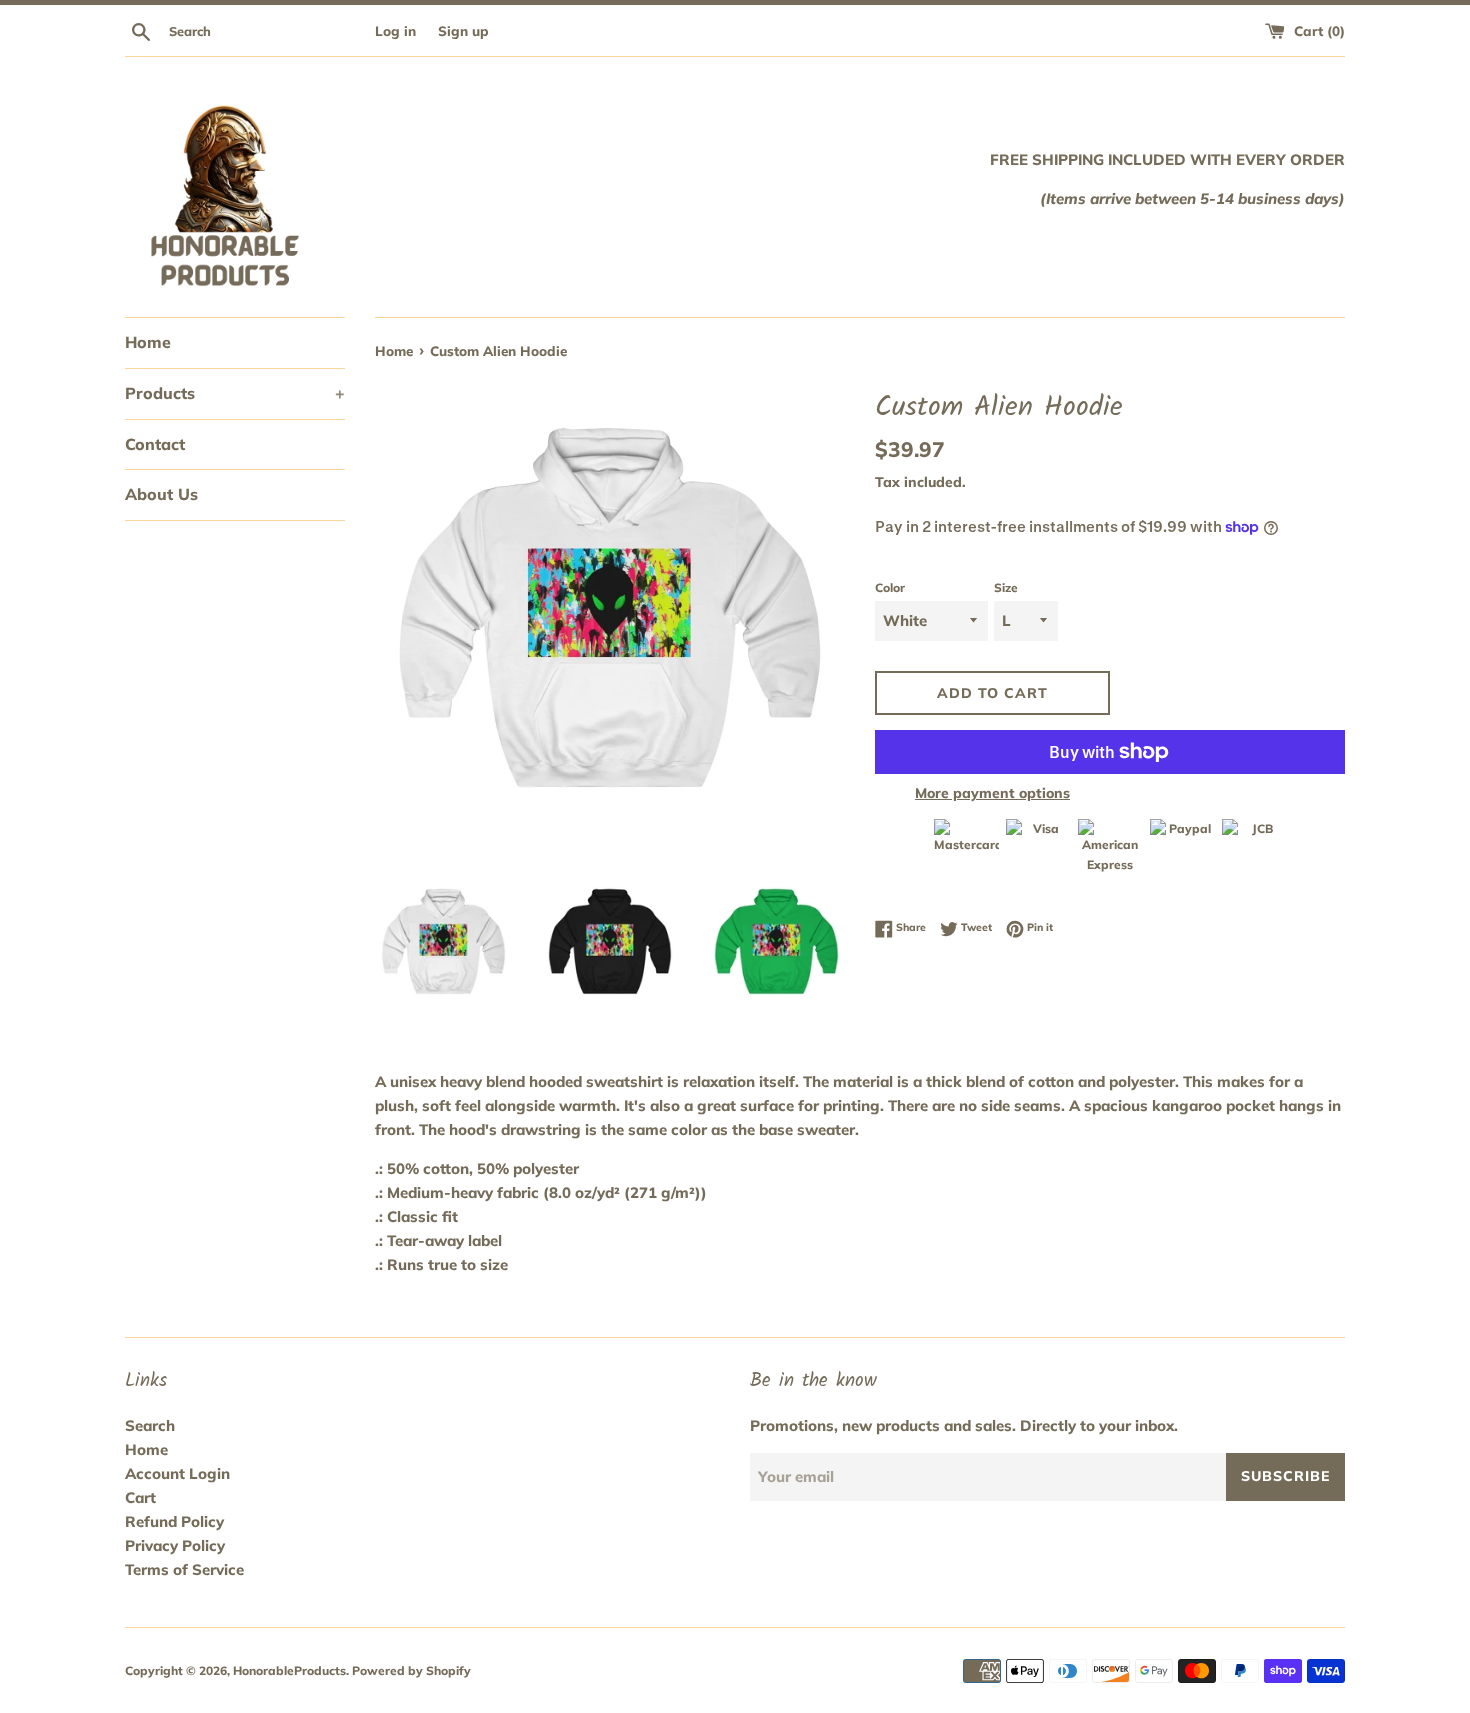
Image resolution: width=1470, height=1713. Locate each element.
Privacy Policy (175, 1545)
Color (890, 587)
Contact (155, 444)
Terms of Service (184, 1569)
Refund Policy (174, 1521)
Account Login (177, 1473)
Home (148, 342)
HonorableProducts (289, 1670)
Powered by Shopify (411, 1670)
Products (235, 393)
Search (150, 1425)
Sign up (463, 30)
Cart (140, 1497)
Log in (395, 30)
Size (1006, 587)
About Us (161, 494)
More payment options (992, 792)
